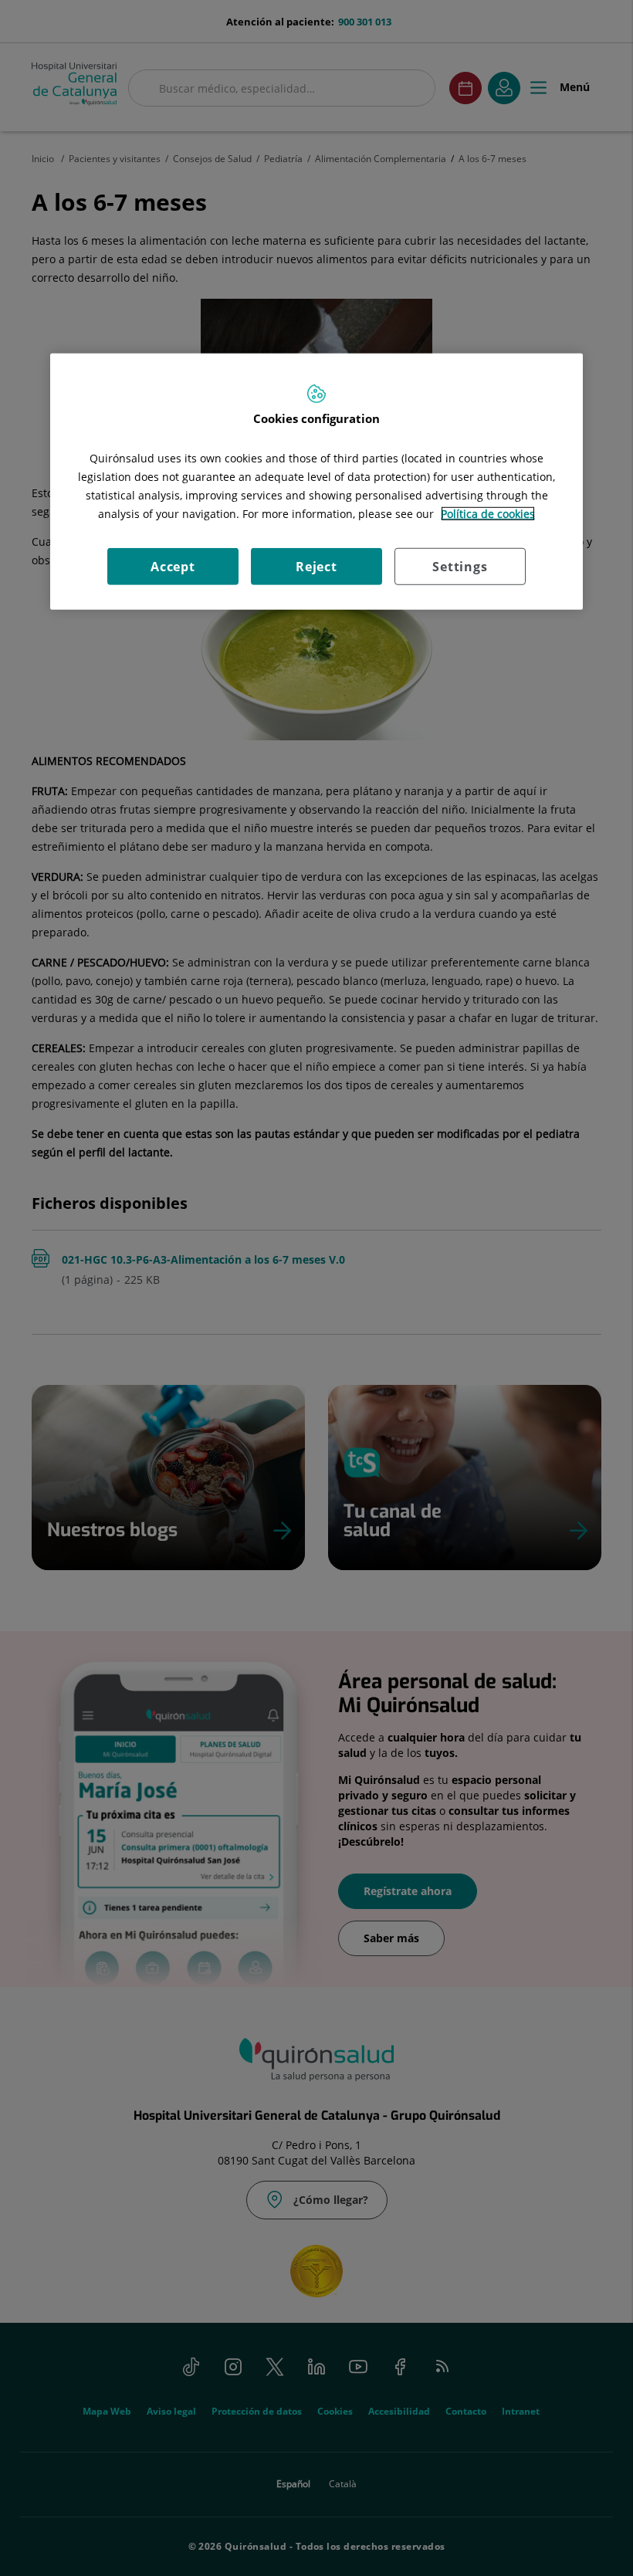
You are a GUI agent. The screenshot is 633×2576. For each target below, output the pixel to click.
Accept (173, 567)
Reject (316, 567)
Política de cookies (488, 514)
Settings (460, 567)
